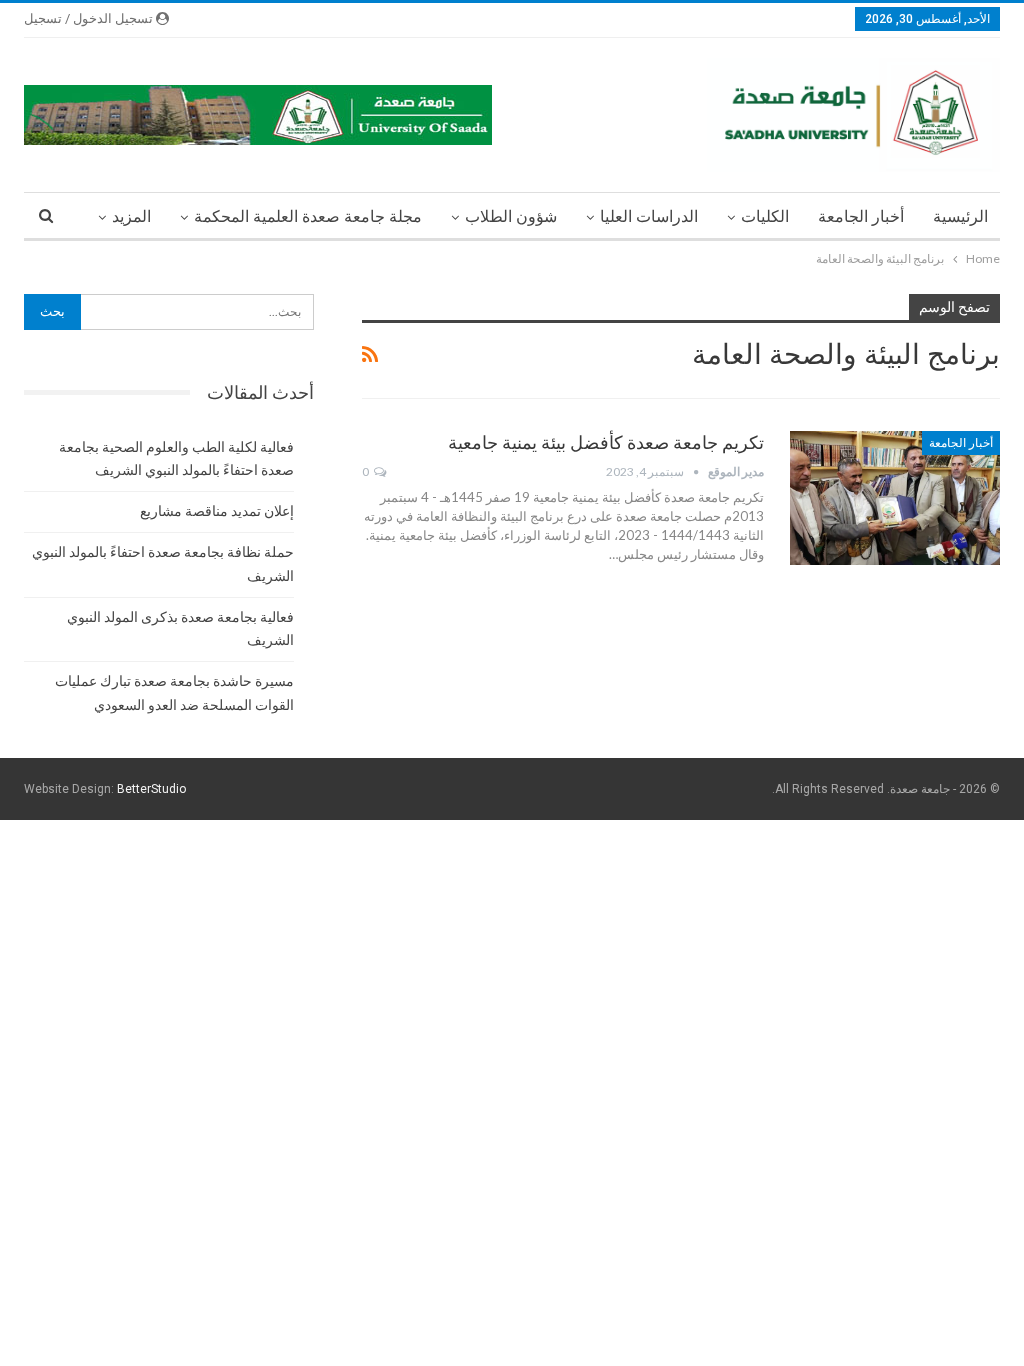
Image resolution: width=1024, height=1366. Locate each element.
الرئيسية (960, 216)
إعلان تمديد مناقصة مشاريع (217, 511)
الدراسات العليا (649, 216)
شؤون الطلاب (511, 216)
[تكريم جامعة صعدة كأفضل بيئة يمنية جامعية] (895, 498)
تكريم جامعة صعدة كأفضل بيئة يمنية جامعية (606, 442)
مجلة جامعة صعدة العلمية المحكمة (308, 216)
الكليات (765, 216)
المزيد (131, 216)
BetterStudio (151, 789)
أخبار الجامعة (861, 216)
